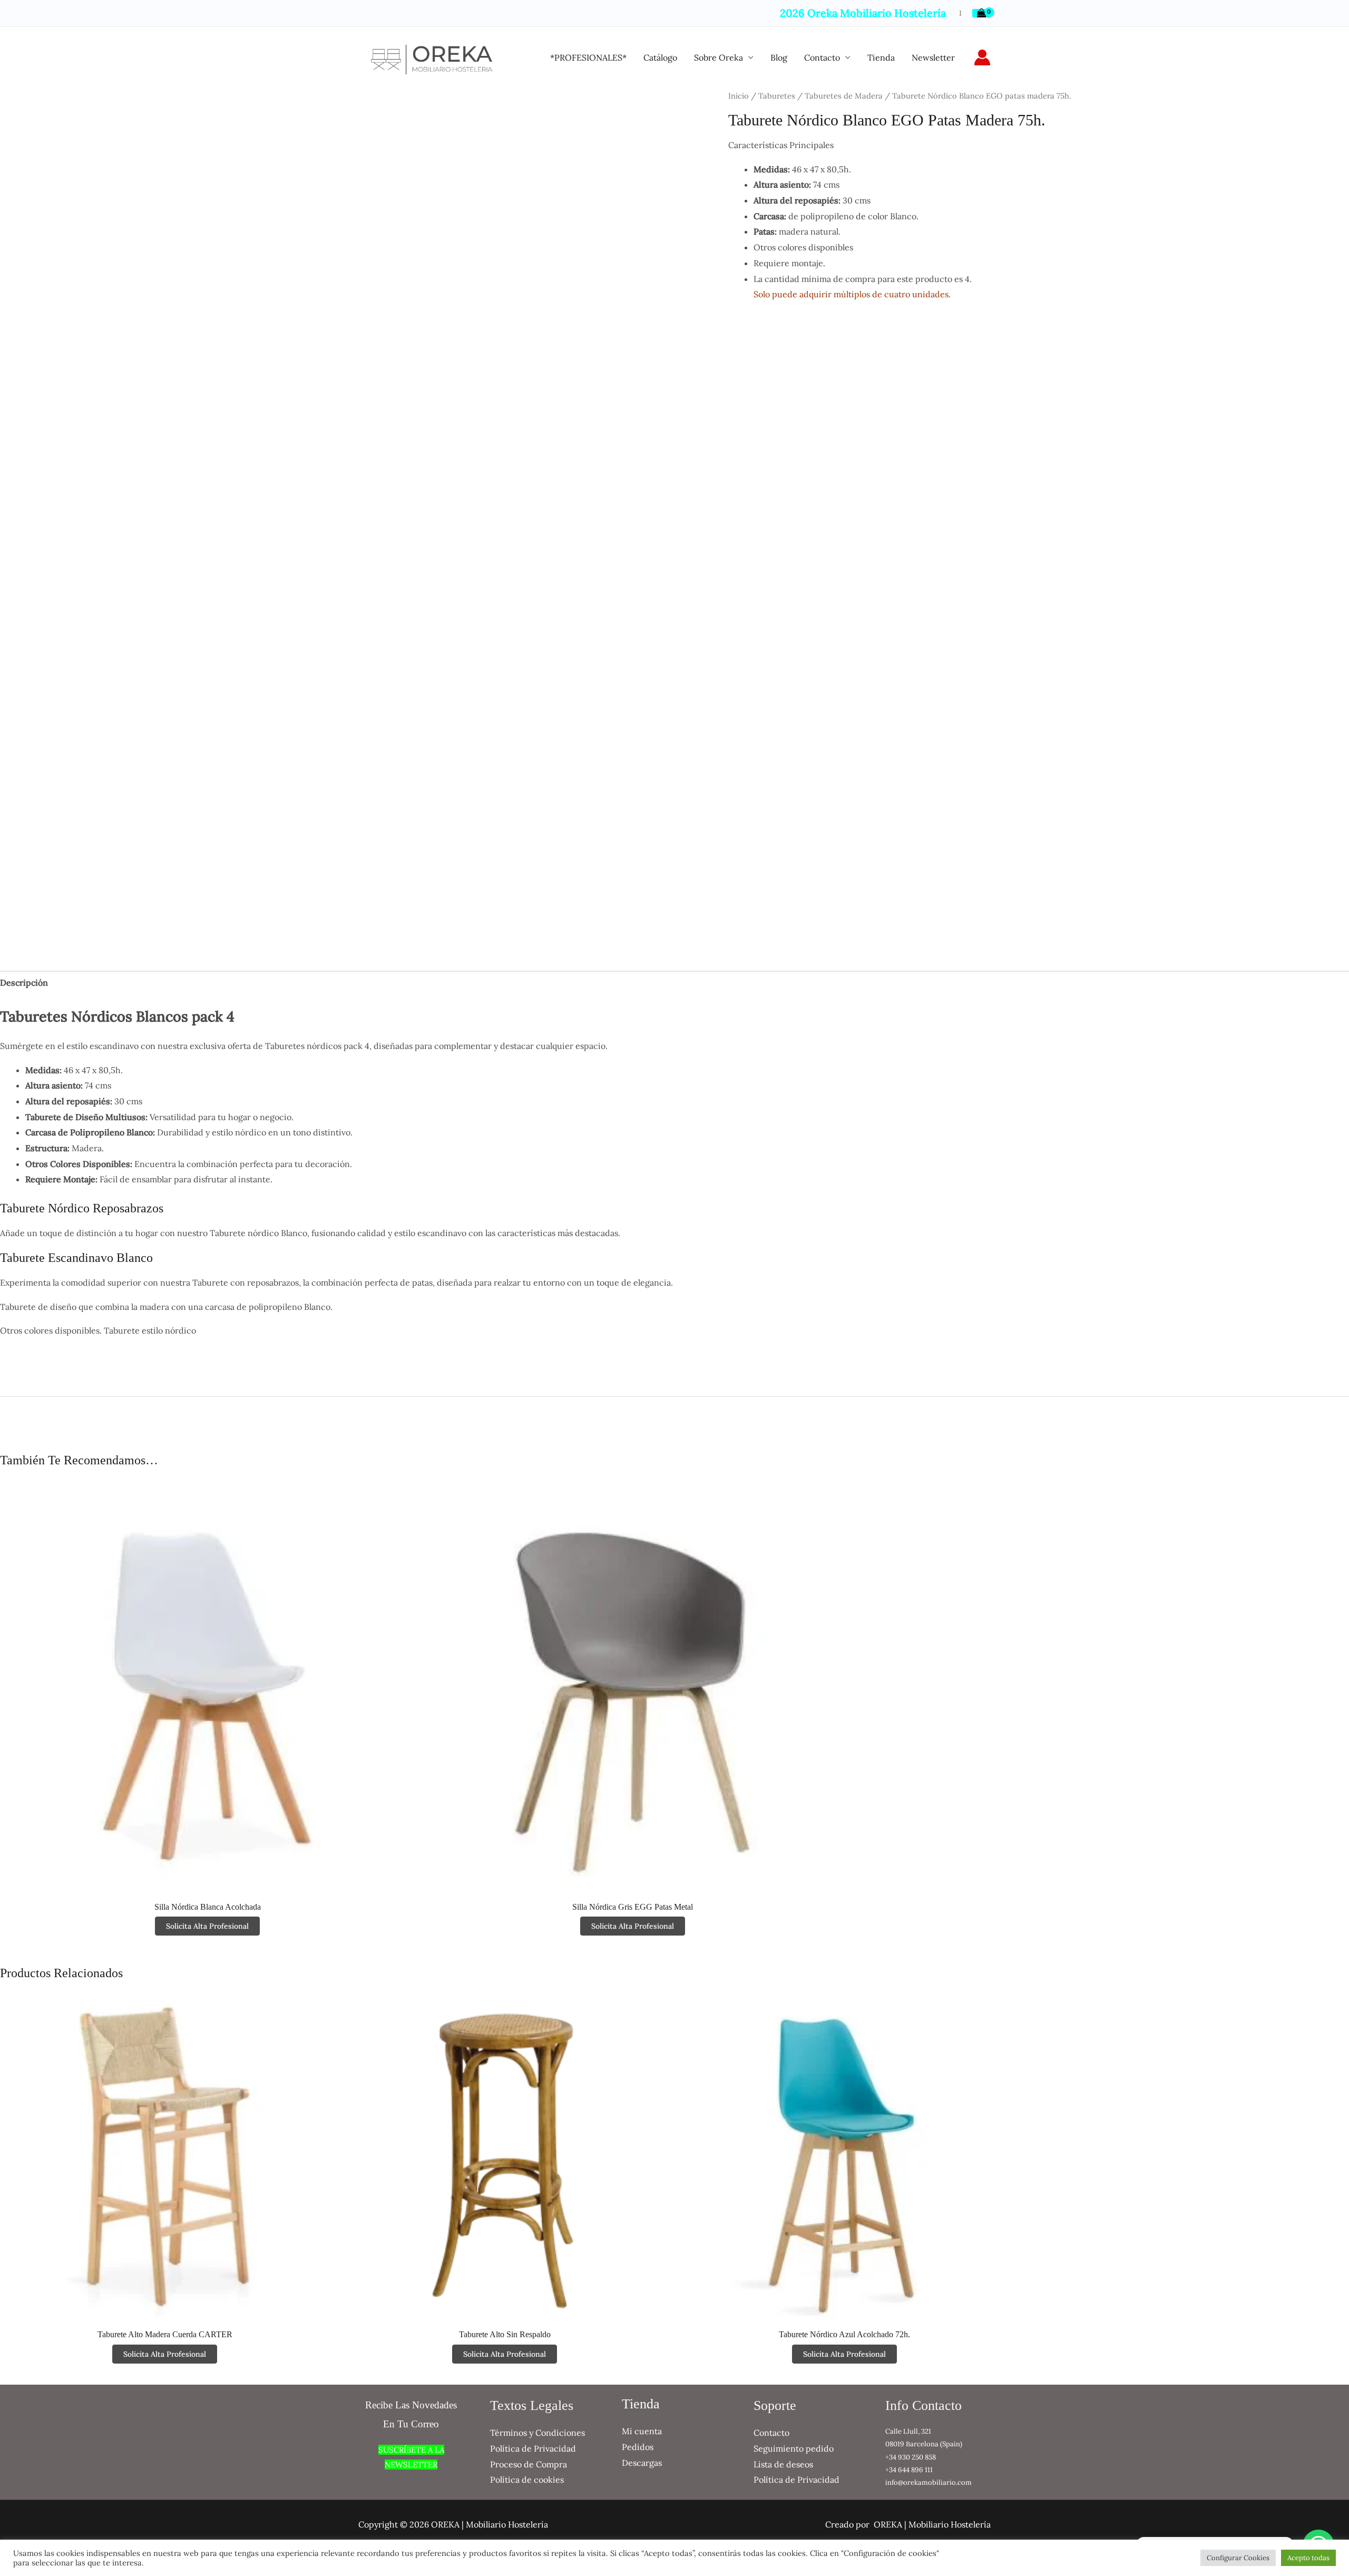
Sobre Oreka (719, 57)
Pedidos (638, 2447)
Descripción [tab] (24, 983)
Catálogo (660, 57)
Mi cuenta (642, 2431)
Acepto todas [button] (1308, 2558)
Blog (779, 57)
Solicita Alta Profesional (207, 1926)
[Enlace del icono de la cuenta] (982, 57)
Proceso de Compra (529, 2464)
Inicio (739, 96)
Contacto (822, 57)
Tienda (881, 57)
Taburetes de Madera (844, 96)
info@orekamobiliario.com (928, 2482)
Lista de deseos (783, 2464)
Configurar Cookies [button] (1238, 2558)
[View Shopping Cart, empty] (981, 13)
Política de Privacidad (533, 2448)
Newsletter (933, 57)
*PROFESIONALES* (588, 57)
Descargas (642, 2463)
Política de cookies (527, 2480)
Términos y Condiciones (537, 2433)
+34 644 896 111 (909, 2470)
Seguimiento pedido (794, 2448)
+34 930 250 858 (911, 2457)
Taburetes (777, 96)
